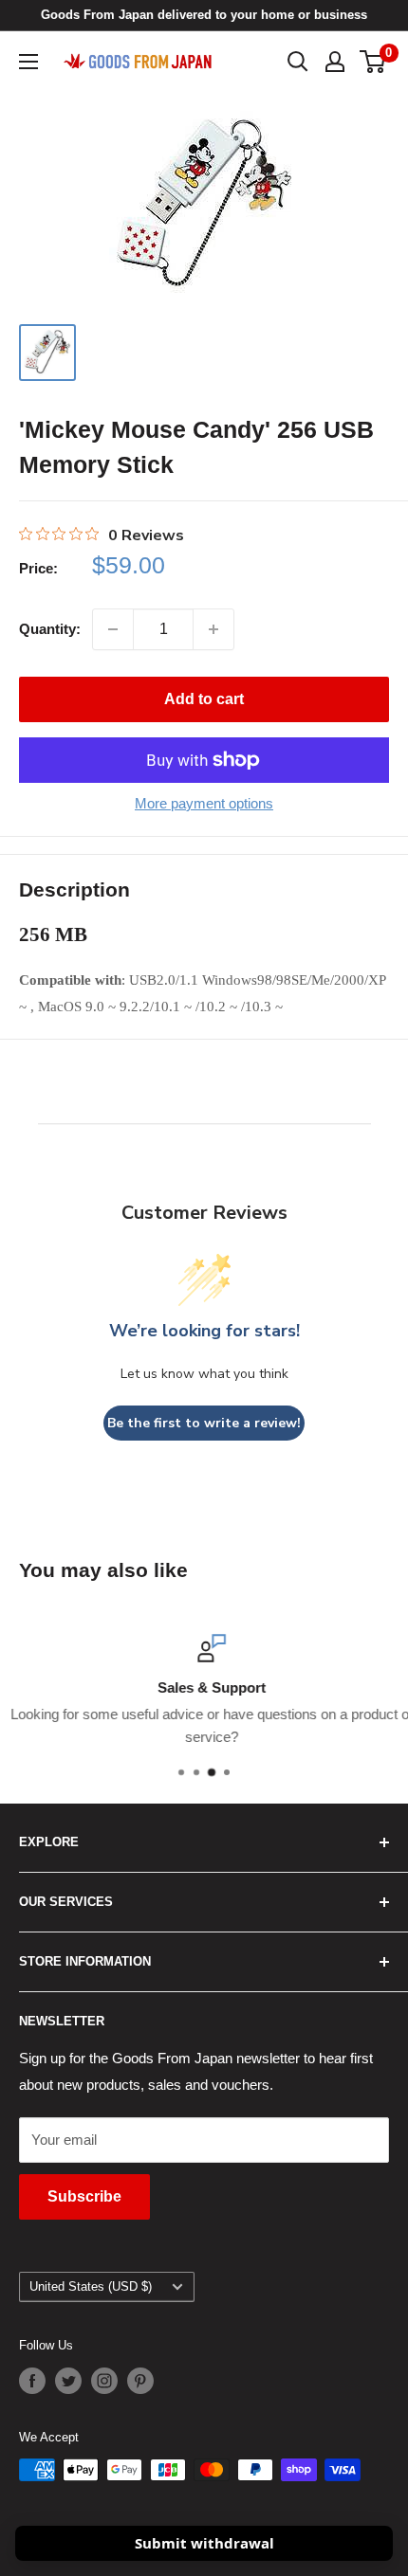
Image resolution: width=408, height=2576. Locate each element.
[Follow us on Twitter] (68, 2381)
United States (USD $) (91, 2286)
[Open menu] (28, 62)
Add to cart (204, 699)
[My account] (335, 62)
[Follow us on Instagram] (104, 2381)
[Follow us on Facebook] (32, 2381)
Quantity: (50, 629)
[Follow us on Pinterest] (140, 2381)
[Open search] (298, 62)
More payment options (204, 803)
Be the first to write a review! (204, 1423)
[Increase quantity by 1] (213, 629)
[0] (373, 62)
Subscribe (84, 2196)
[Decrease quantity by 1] (113, 629)
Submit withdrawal (204, 2543)
